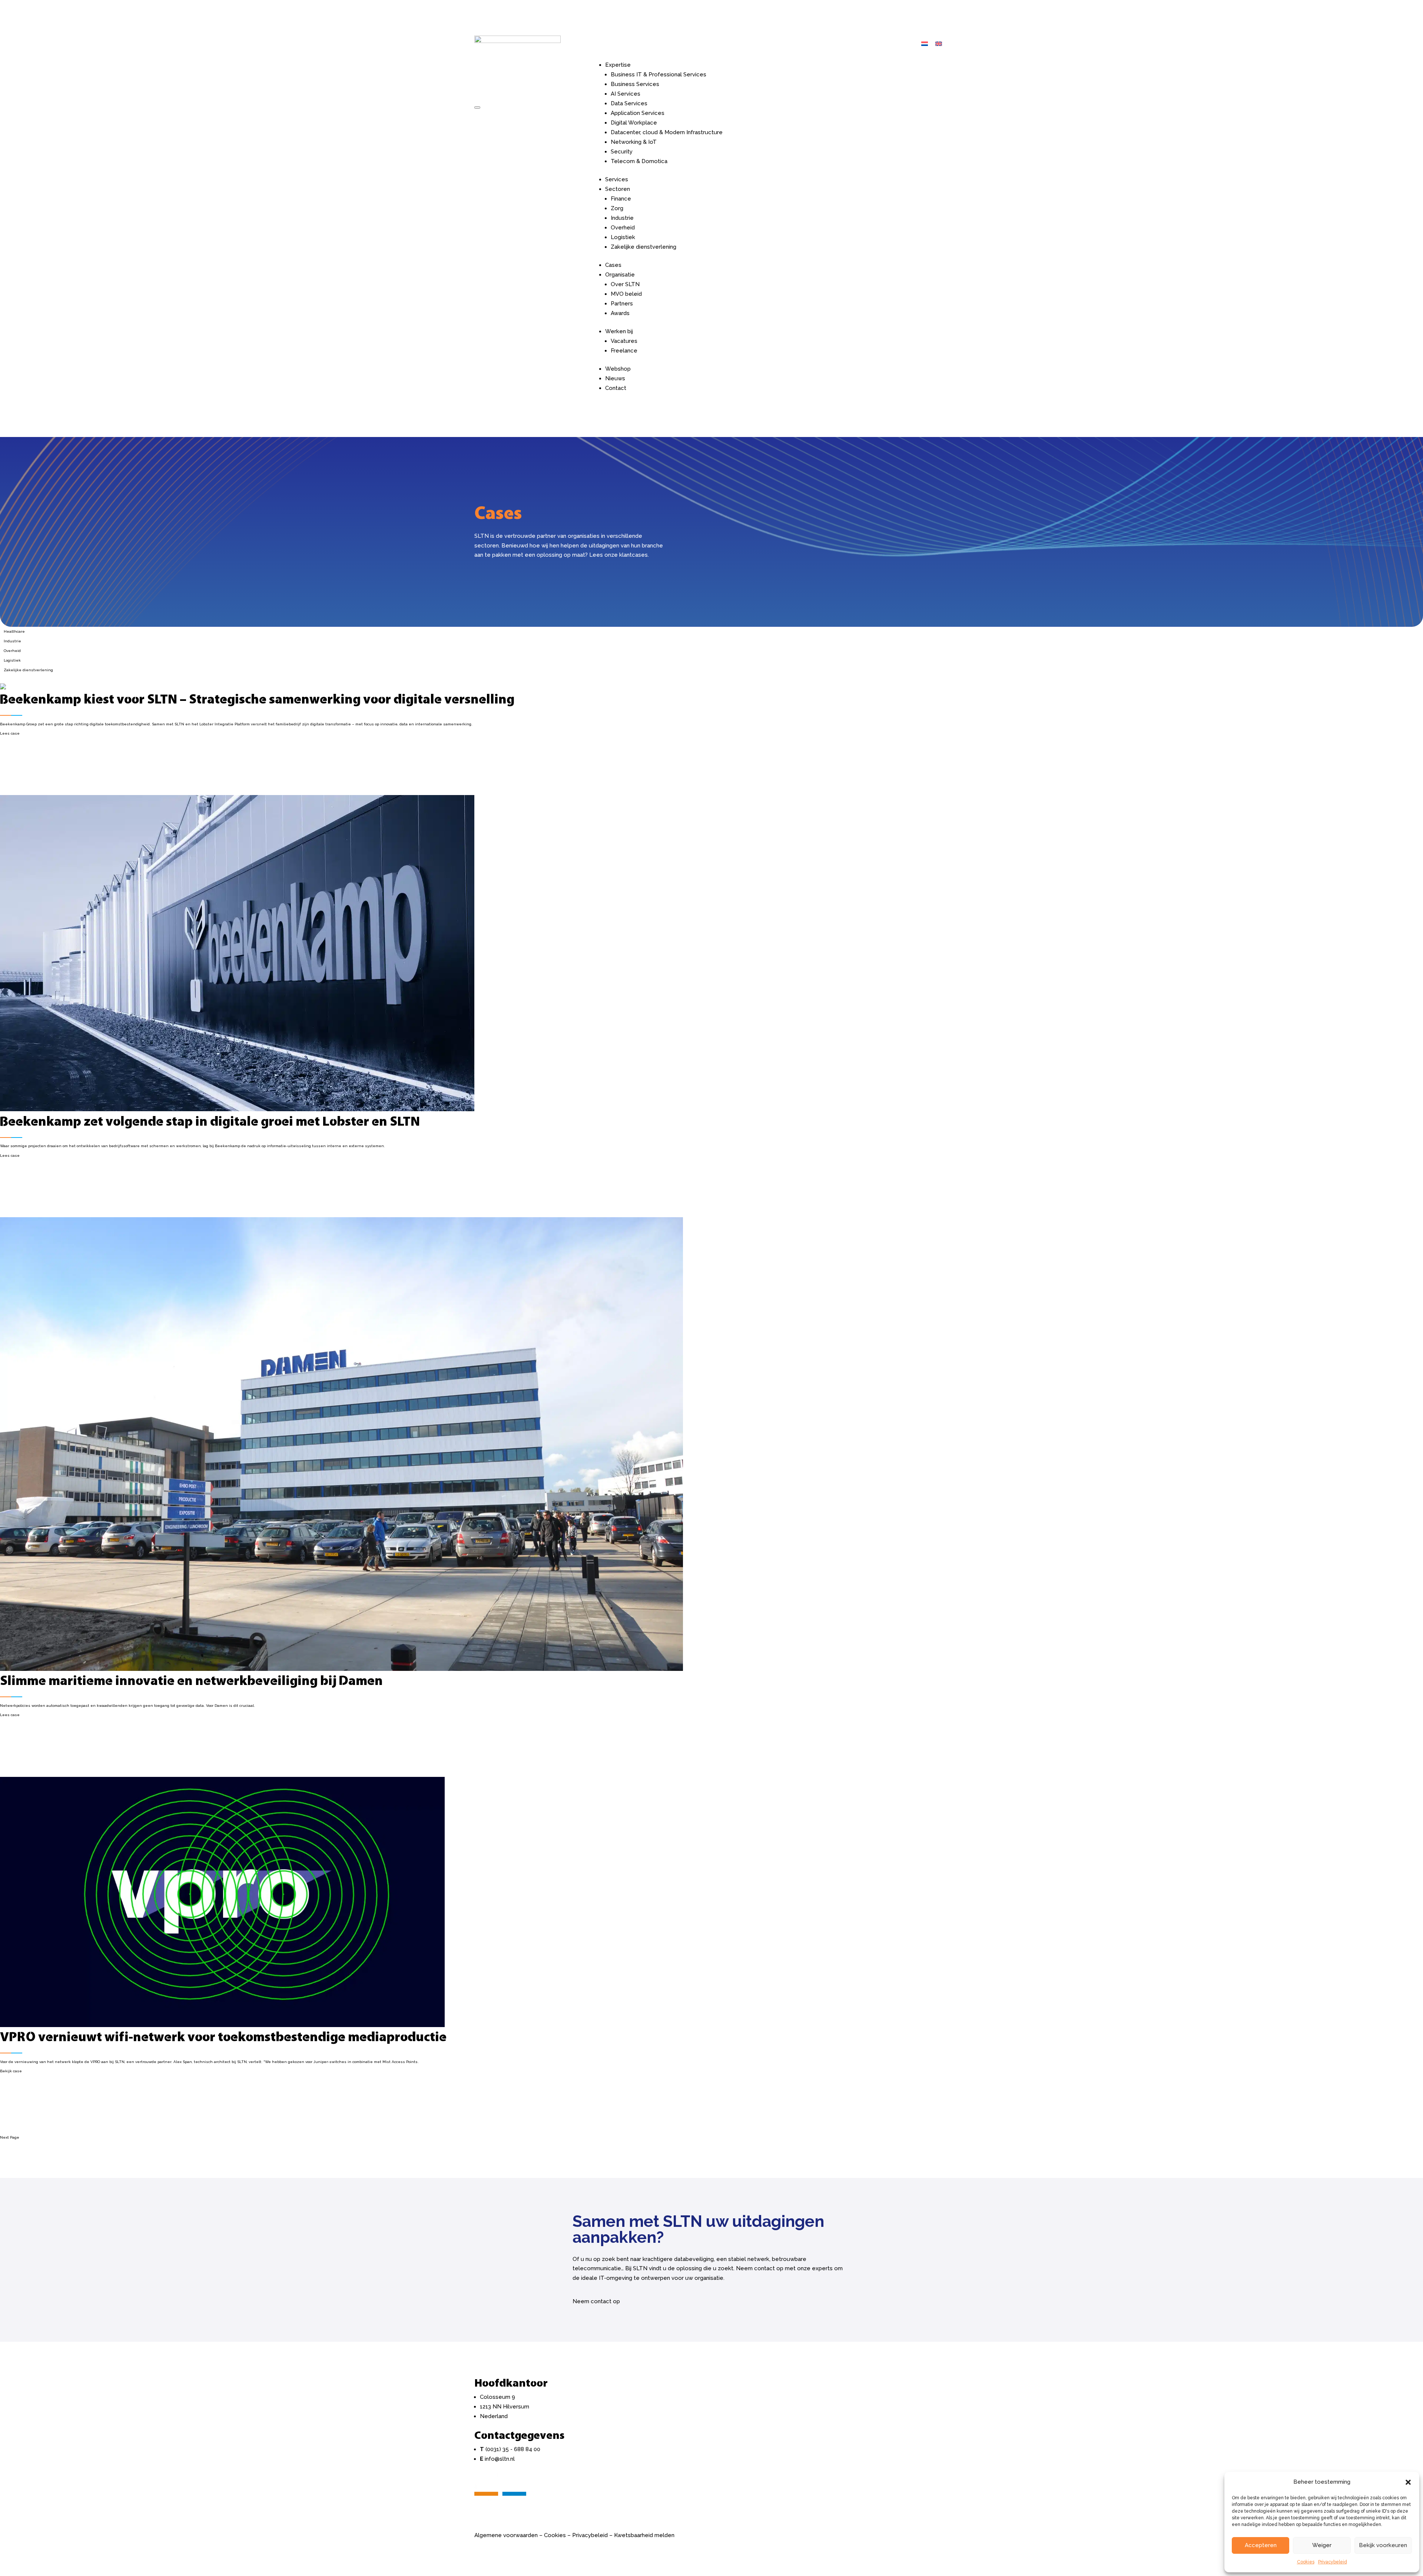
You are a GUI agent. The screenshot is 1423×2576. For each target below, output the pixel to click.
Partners (622, 304)
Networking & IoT (634, 142)
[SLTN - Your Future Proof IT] (500, 2502)
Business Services (635, 84)
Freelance (624, 351)
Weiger (1322, 2545)
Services (617, 179)
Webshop (618, 369)
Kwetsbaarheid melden (644, 2535)
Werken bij (619, 331)
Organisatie (620, 275)
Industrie (622, 218)
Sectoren (618, 189)
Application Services (638, 113)
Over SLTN (625, 284)
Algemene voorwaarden (506, 2535)
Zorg (617, 208)
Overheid (623, 228)
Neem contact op (596, 2301)
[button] (1408, 2482)
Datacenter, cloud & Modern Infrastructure (667, 132)
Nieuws (615, 378)
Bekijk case (11, 2071)
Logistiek (623, 237)
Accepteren (1261, 2545)
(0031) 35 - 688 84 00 (513, 2449)
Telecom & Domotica (639, 161)
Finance (621, 199)
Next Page (10, 2137)
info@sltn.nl (500, 2459)
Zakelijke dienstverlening (643, 247)
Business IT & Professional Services (659, 75)
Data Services (629, 103)
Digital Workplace (634, 123)
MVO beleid (626, 294)
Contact (616, 388)
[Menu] (477, 107)
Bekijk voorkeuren (1383, 2545)
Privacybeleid (1333, 2562)
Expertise (618, 65)
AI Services (626, 94)
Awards (620, 313)
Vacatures (624, 341)
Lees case (10, 733)
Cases (613, 265)
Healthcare (14, 631)
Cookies (1306, 2562)
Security (622, 152)
